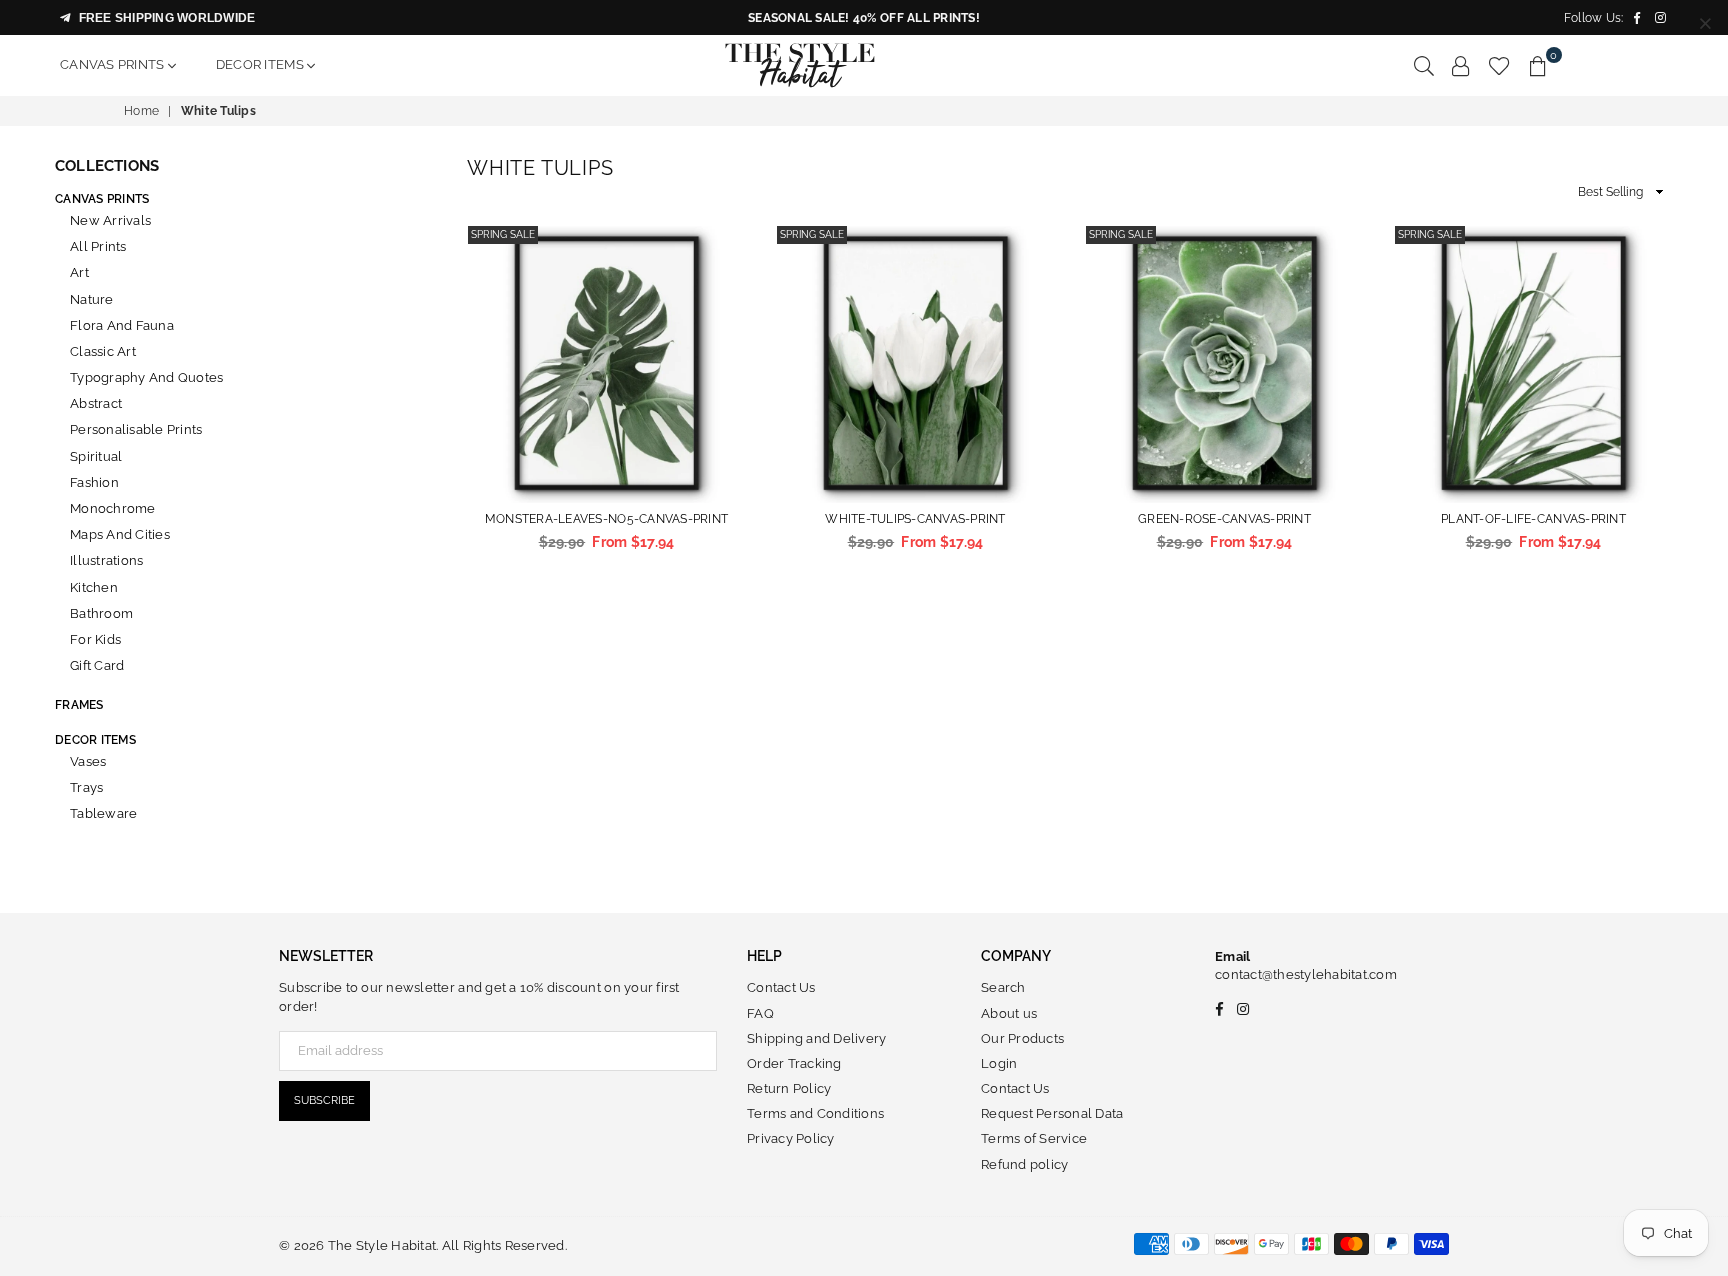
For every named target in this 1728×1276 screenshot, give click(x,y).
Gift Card (97, 665)
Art (79, 272)
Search (1003, 987)
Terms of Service (1034, 1138)
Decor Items (261, 64)
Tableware (103, 813)
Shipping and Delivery (816, 1038)
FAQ (760, 1013)
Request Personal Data (1052, 1113)
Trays (86, 787)
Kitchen (94, 587)
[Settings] (1461, 65)
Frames (79, 705)
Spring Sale (503, 234)
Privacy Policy (791, 1138)
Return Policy (789, 1088)
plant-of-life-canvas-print (1533, 519)
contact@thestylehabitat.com (1306, 974)
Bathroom (101, 613)
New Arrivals (110, 220)
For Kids (95, 639)
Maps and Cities (120, 534)
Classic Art (103, 351)
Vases (88, 761)
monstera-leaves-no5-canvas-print (606, 519)
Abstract (96, 403)
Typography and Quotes (146, 377)
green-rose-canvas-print (1224, 519)
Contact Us (781, 987)
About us (1009, 1013)
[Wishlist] (1499, 65)
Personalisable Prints (136, 429)
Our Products (1022, 1038)
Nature (92, 299)
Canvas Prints (114, 64)
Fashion (94, 482)
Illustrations (106, 560)
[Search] (1424, 65)
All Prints (98, 246)
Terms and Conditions (815, 1113)
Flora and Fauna (122, 325)
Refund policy (1024, 1164)
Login (999, 1063)
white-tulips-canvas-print (915, 519)
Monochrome (113, 508)
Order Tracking (794, 1063)
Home (141, 111)
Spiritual (96, 456)
